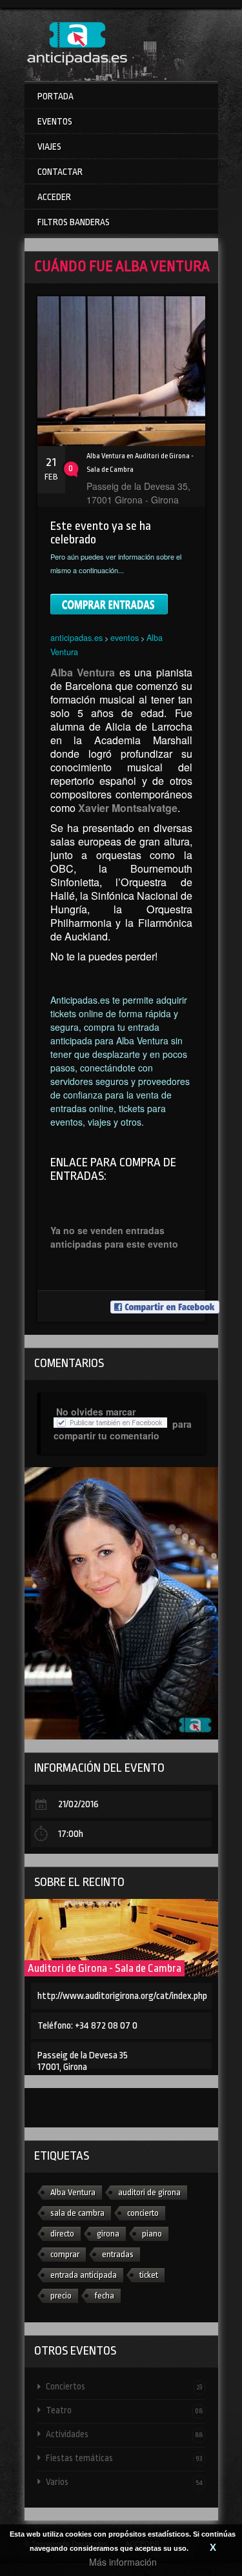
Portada (55, 96)
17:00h (71, 1834)
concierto (143, 2213)
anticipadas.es (76, 637)
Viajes (49, 147)
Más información (123, 2562)
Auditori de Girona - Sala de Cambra (105, 1968)
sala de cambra (77, 2213)
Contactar (60, 172)
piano (152, 2234)
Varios (124, 2482)
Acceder (54, 197)
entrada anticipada (84, 2275)
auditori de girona (149, 2192)
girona (108, 2234)
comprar (65, 2254)
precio (61, 2296)
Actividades (124, 2434)
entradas (118, 2254)
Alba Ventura (73, 2192)
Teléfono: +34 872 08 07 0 (87, 2026)
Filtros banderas (74, 222)
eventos (125, 637)
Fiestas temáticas (124, 2458)
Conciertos (124, 2386)
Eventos (55, 121)
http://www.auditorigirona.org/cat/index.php (122, 1996)
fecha (104, 2296)
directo (62, 2234)
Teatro (124, 2410)
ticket (149, 2275)
